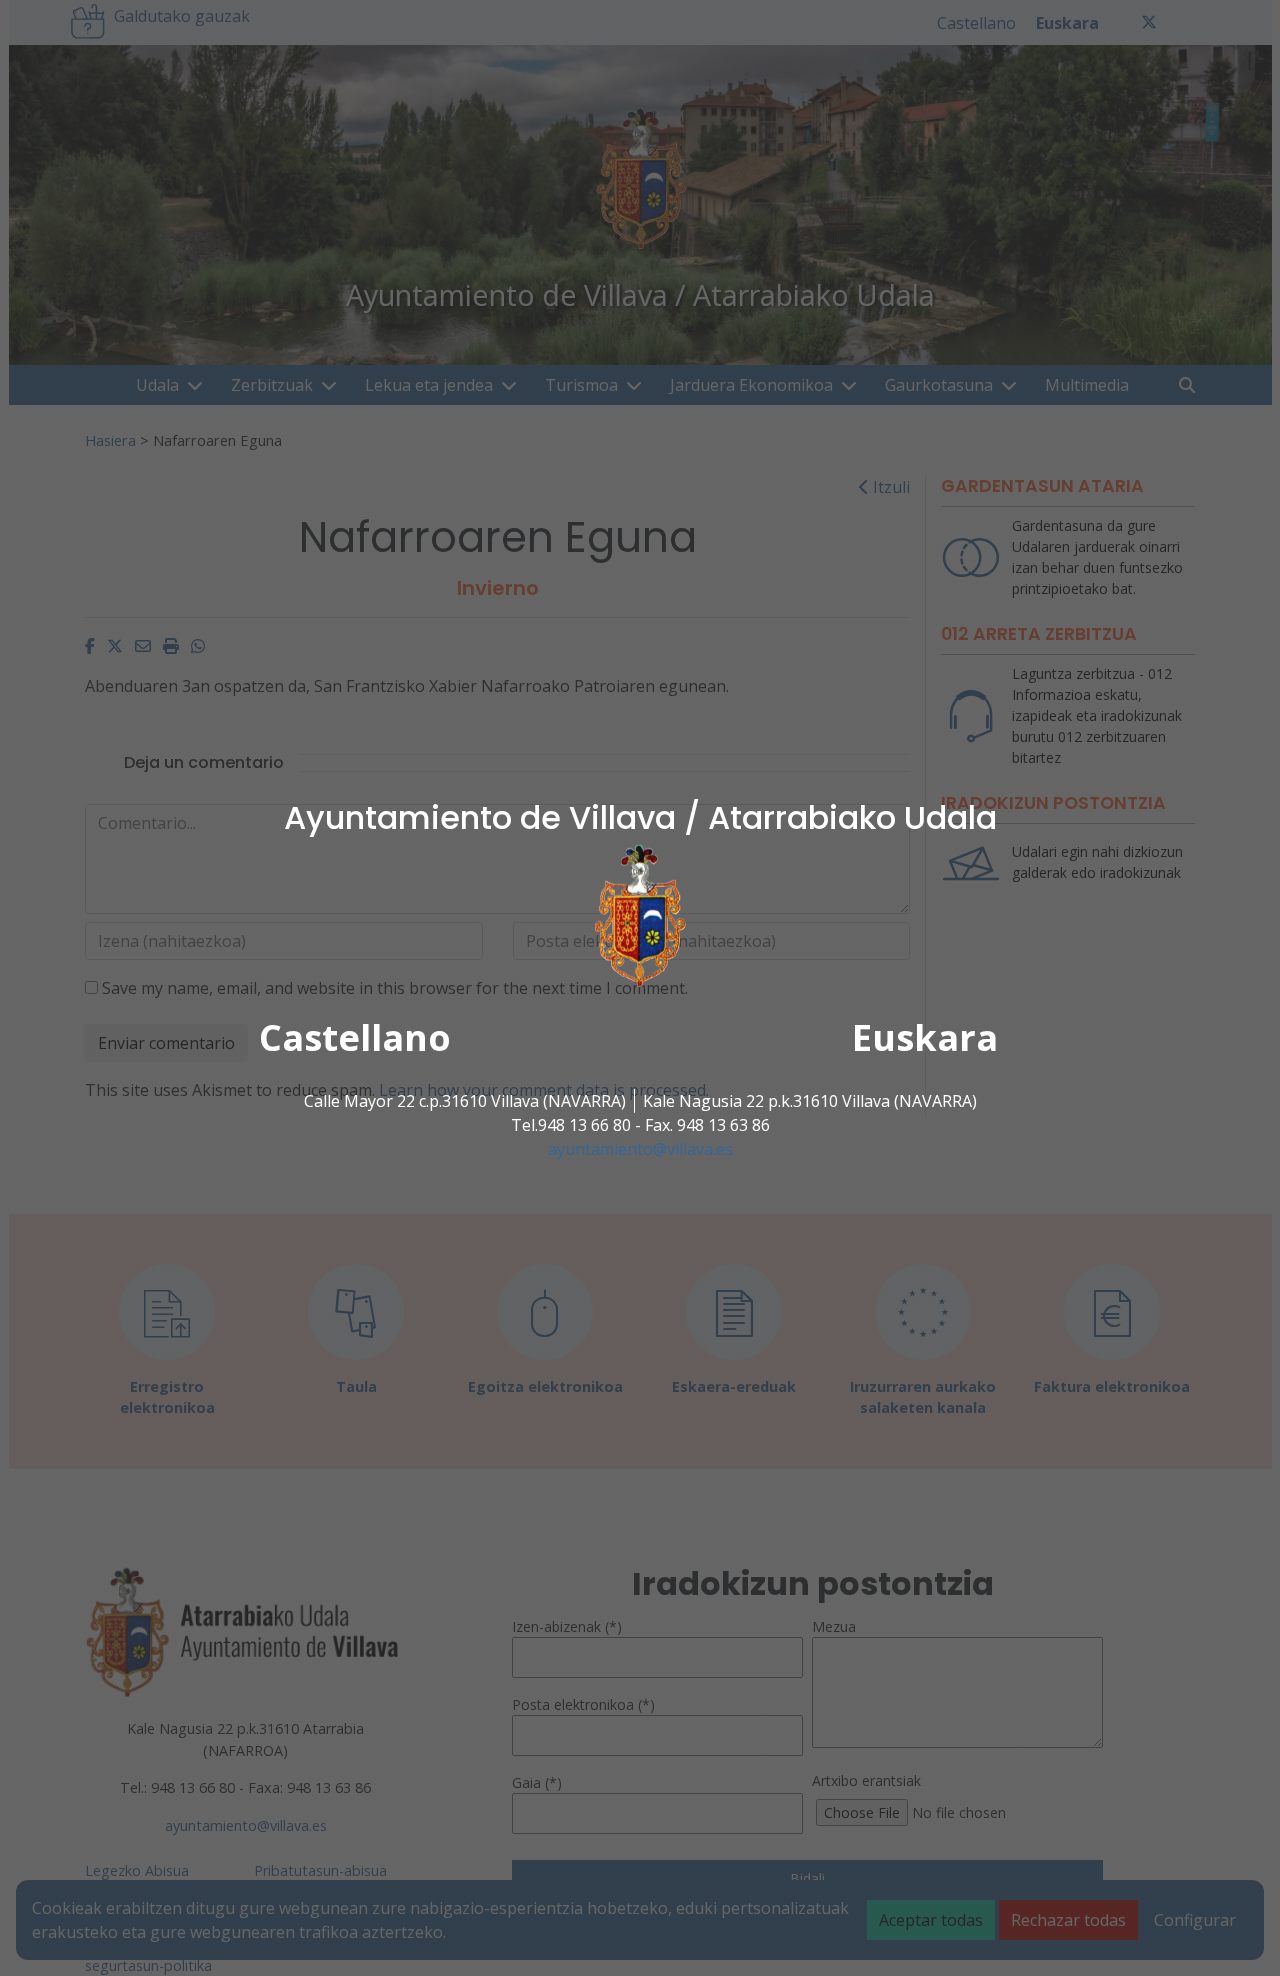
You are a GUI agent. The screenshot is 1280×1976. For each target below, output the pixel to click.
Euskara (925, 1037)
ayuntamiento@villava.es (640, 1149)
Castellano (355, 1037)
